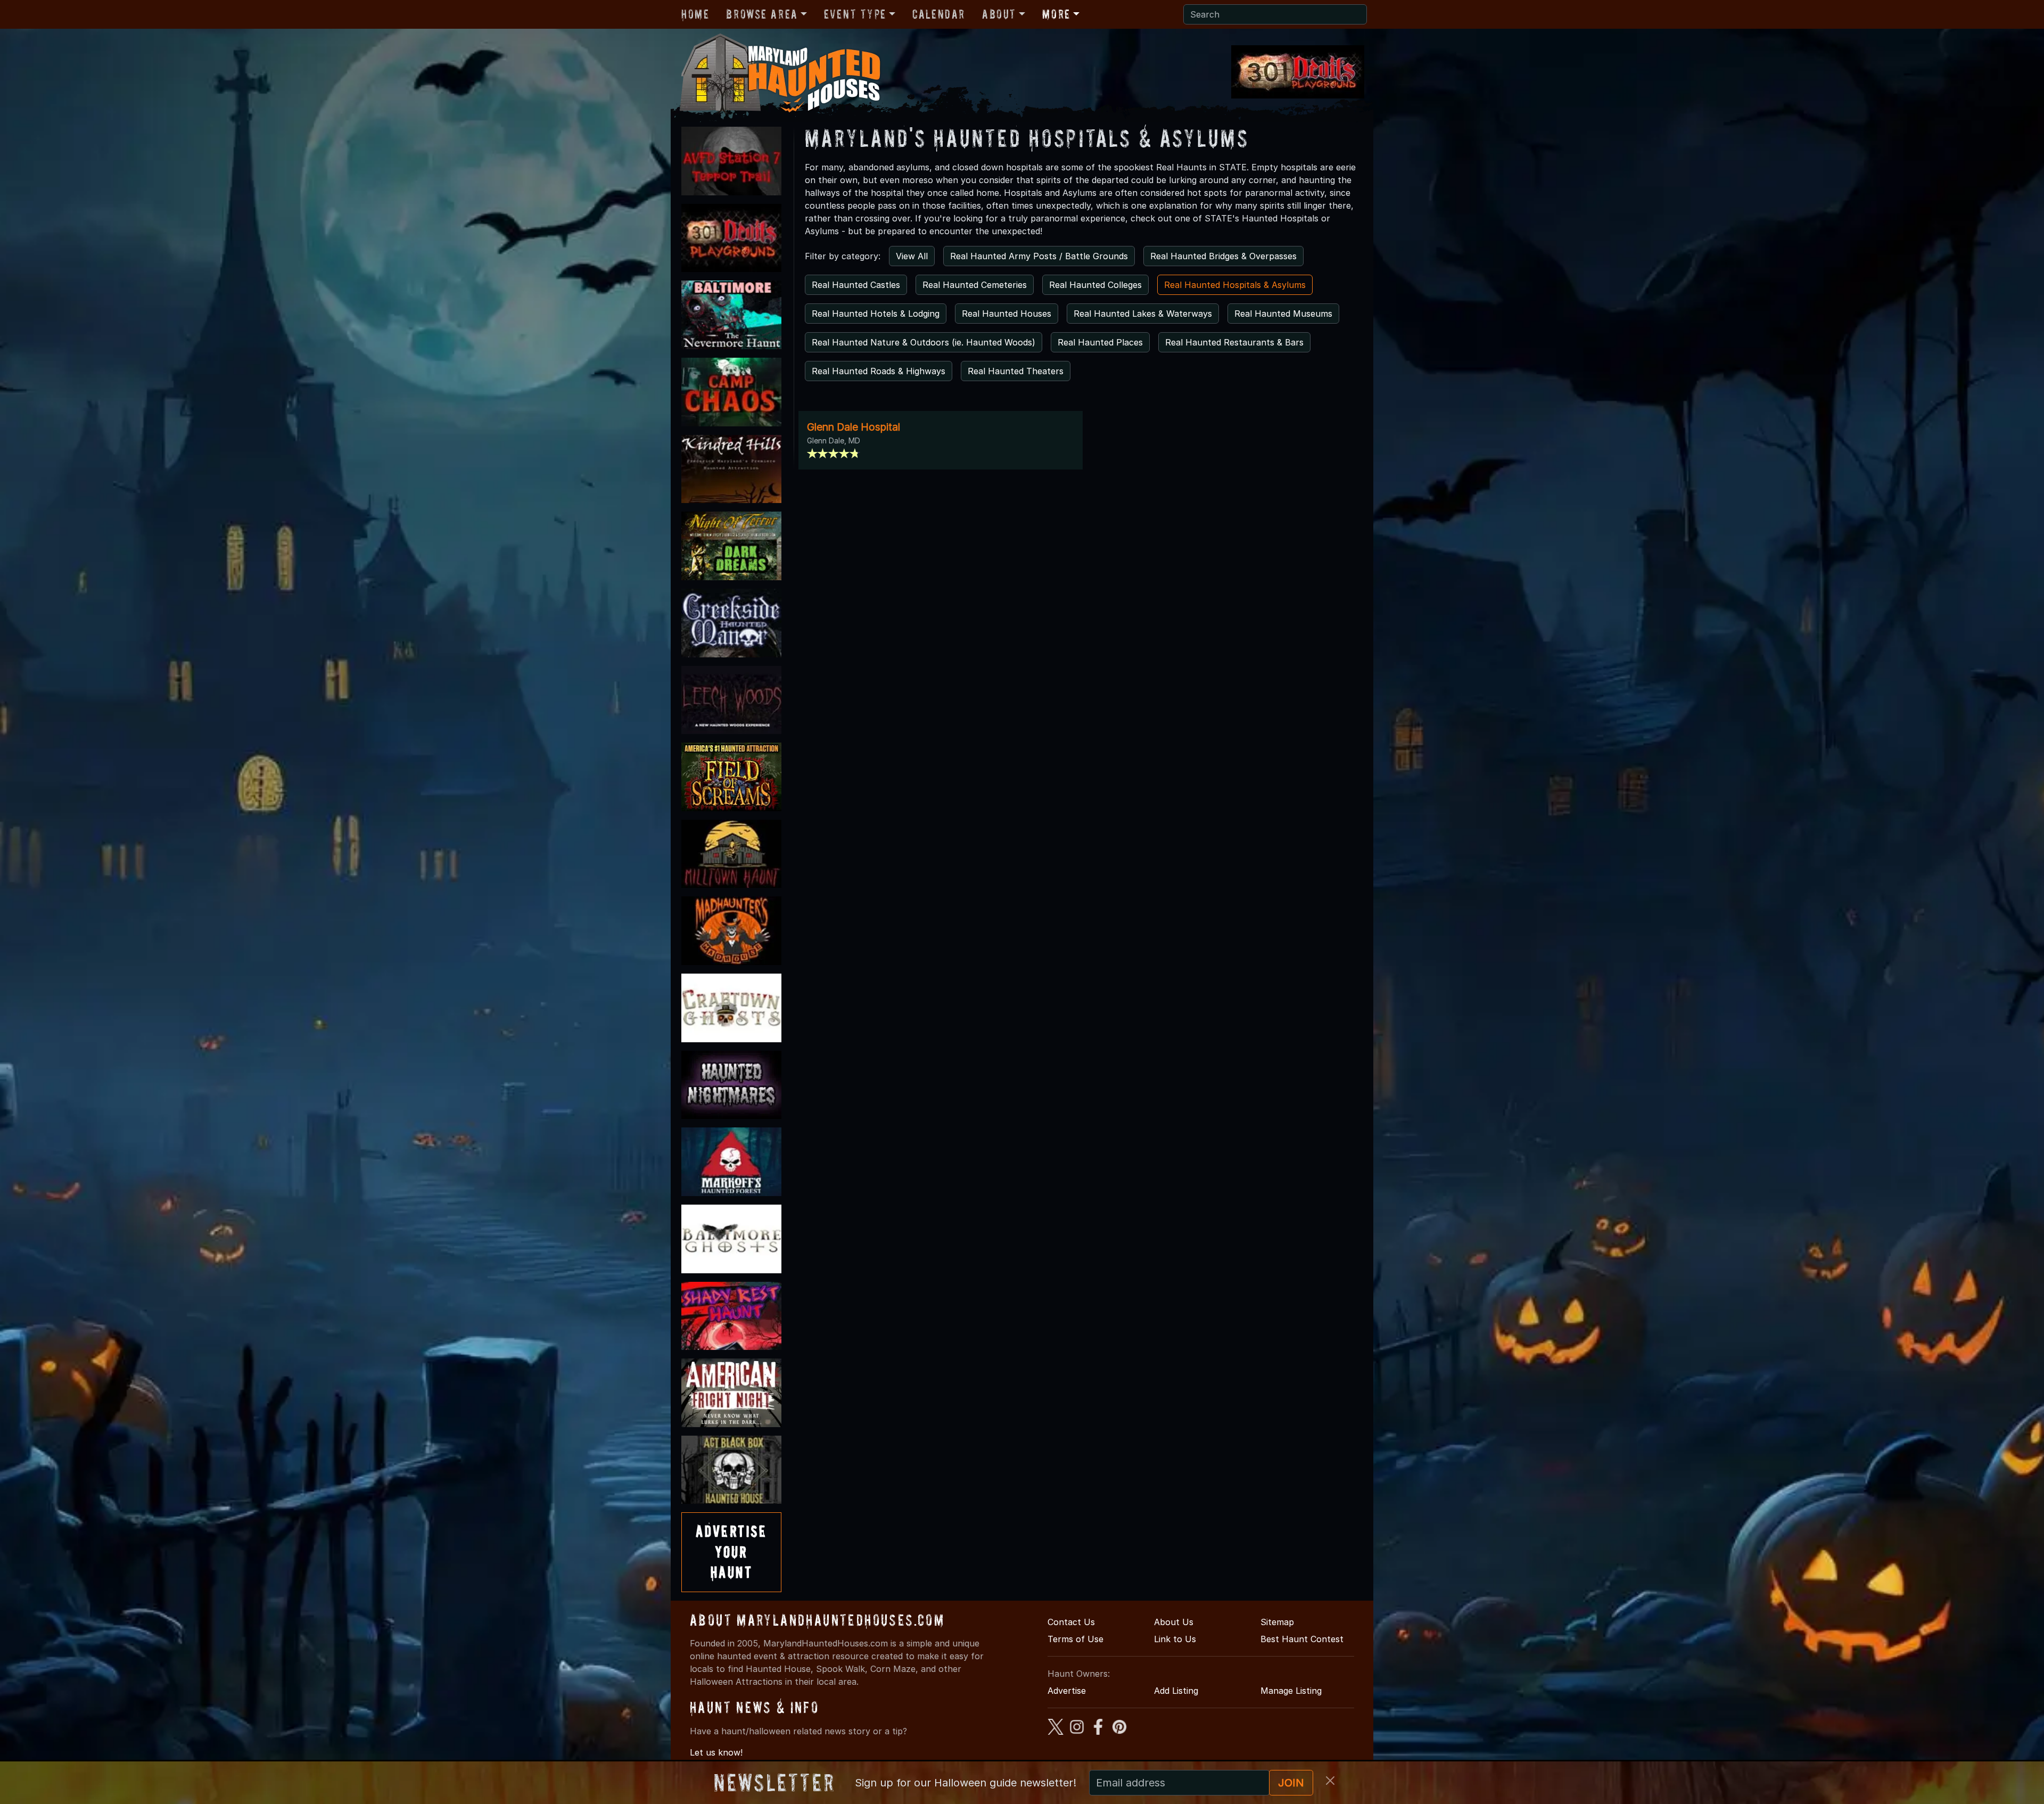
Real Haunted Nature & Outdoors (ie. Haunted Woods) (924, 342)
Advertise (1067, 1691)
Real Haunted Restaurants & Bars (1234, 342)
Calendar (939, 14)
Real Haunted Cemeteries (975, 285)
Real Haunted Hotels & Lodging (876, 314)
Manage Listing (1291, 1691)
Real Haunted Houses (1007, 314)
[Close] (1330, 1781)
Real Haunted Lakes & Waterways (1143, 314)
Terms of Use (1075, 1639)
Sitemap (1277, 1622)
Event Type (855, 14)
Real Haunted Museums (1283, 314)
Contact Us (1071, 1622)
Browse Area (762, 14)
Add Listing (1176, 1691)
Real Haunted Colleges (1095, 285)
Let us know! (716, 1752)
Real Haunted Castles (856, 285)
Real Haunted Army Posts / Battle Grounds (1039, 256)
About (999, 14)
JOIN (1291, 1783)
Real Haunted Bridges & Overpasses (1223, 256)
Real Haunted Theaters (1016, 371)
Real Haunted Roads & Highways (879, 371)
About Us (1174, 1622)
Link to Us (1175, 1639)
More (1056, 14)
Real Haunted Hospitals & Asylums (1235, 285)
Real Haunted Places (1100, 342)
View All (912, 256)
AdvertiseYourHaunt (731, 1552)
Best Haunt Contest (1302, 1639)
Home (695, 14)
